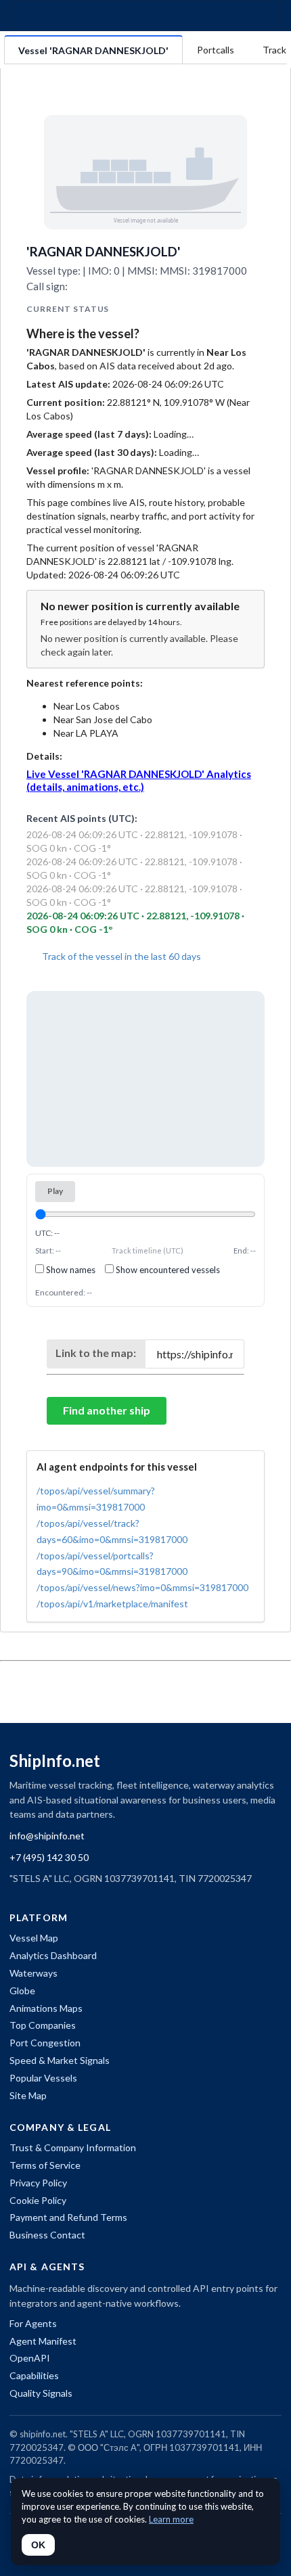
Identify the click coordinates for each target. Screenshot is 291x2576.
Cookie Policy (38, 2200)
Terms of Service (45, 2165)
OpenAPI (30, 2358)
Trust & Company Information (73, 2147)
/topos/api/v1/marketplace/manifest (112, 1604)
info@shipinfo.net (47, 1836)
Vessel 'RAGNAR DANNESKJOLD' (93, 50)
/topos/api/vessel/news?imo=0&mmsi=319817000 (142, 1587)
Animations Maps (46, 2008)
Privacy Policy (38, 2183)
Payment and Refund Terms (68, 2217)
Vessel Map (34, 1938)
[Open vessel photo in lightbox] (145, 172)
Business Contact (47, 2235)
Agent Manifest (43, 2341)
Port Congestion (45, 2043)
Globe (22, 1991)
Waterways (33, 1973)
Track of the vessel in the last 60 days (120, 956)
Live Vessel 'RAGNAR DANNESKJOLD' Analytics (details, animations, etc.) (139, 780)
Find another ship (107, 1410)
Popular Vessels (43, 2078)
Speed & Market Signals (60, 2060)
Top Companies (43, 2025)
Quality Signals (41, 2393)
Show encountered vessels (167, 1270)
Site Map (28, 2095)
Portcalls (216, 50)
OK (38, 2545)
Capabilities (34, 2375)
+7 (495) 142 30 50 (49, 1857)
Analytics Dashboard (53, 1955)
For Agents (33, 2323)
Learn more (171, 2519)
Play (55, 1191)
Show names (70, 1270)
